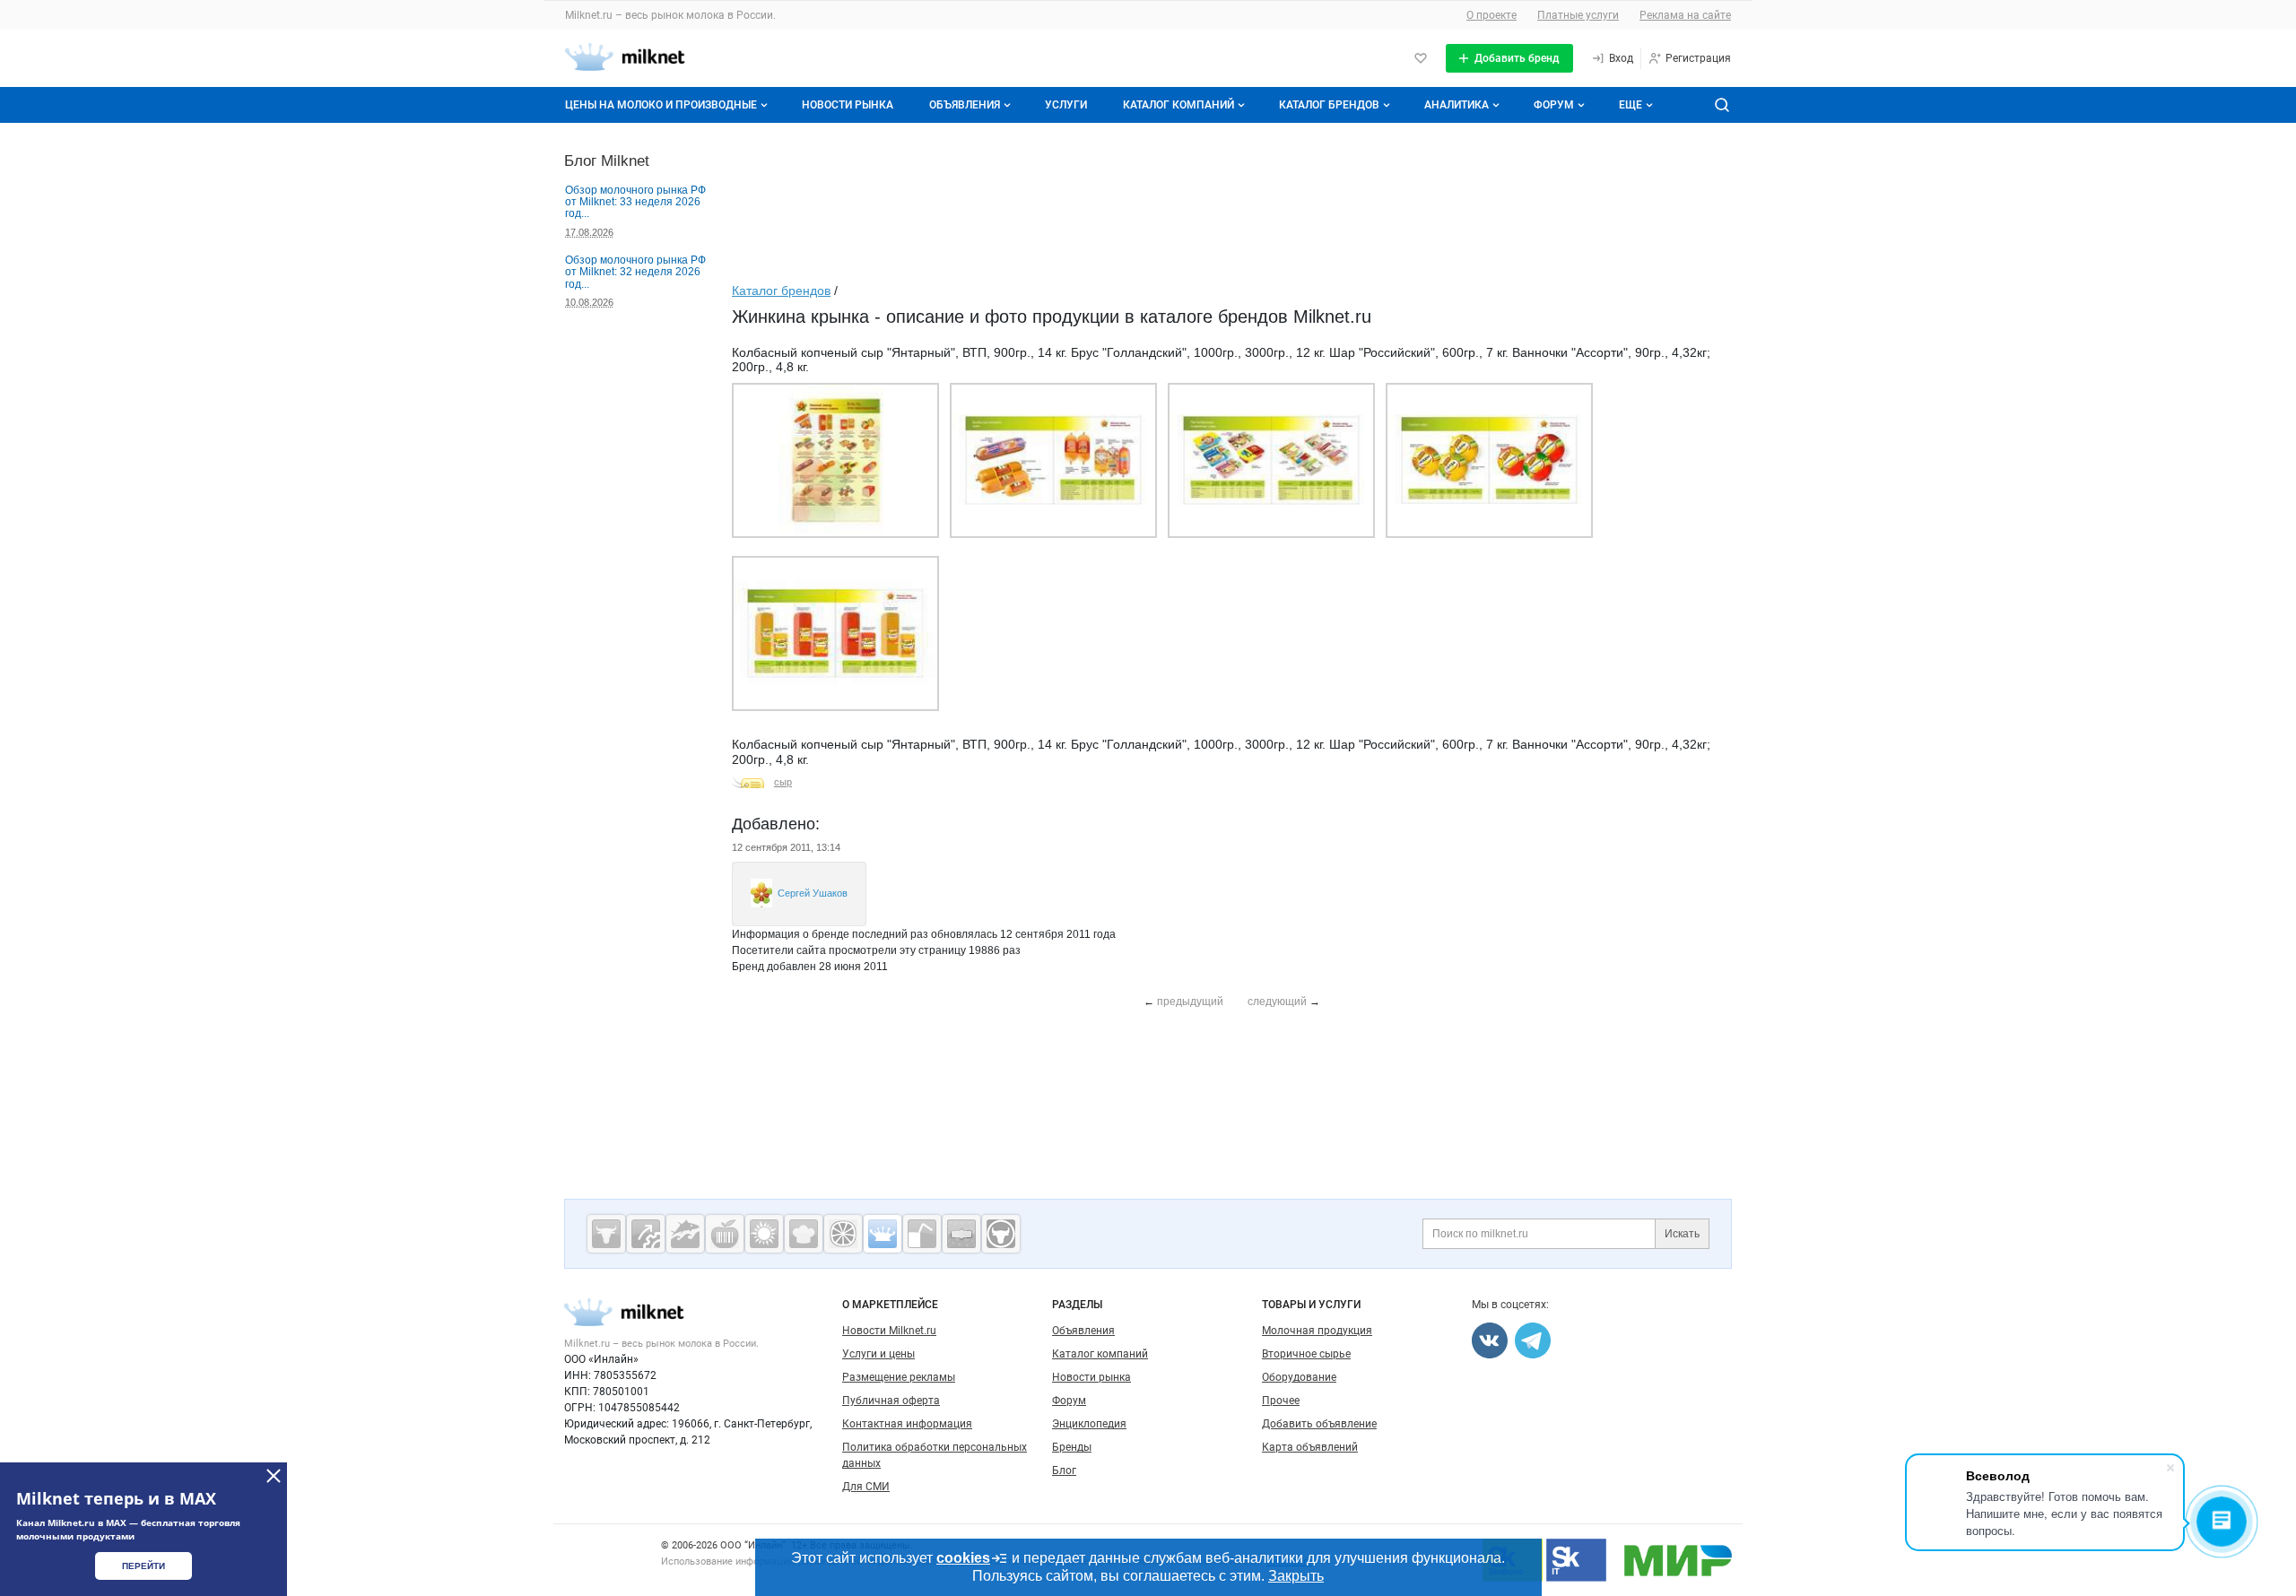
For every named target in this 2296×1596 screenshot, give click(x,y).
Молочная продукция (1317, 1331)
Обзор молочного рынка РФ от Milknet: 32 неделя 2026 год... (635, 272)
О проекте (1492, 15)
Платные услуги (1578, 15)
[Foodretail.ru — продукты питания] (725, 1234)
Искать (1682, 1234)
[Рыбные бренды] (685, 1234)
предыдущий (1190, 1002)
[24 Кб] (1053, 534)
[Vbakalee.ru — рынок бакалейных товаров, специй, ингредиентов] (961, 1234)
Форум (1554, 105)
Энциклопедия (1089, 1424)
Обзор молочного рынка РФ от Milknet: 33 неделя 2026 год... (635, 202)
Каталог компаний (1178, 105)
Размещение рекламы (899, 1377)
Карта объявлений (1310, 1447)
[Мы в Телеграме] (1533, 1340)
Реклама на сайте (1685, 15)
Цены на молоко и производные (661, 105)
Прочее (1281, 1401)
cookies (963, 1558)
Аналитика (1457, 105)
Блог (1064, 1470)
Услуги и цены (878, 1354)
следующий (1277, 1002)
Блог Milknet (607, 160)
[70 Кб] (835, 534)
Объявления (965, 105)
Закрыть (1296, 1576)
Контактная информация (907, 1424)
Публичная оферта (891, 1401)
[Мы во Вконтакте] (1490, 1340)
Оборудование (1299, 1377)
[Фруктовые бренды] (843, 1234)
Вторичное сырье (1306, 1354)
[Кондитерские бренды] (804, 1234)
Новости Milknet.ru (889, 1331)
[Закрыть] (274, 1476)
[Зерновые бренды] (764, 1234)
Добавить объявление (1319, 1424)
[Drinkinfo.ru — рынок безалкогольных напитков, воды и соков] (922, 1234)
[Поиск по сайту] (1722, 105)
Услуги (1066, 105)
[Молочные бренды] (883, 1234)
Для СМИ (866, 1487)
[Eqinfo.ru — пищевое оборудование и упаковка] (646, 1234)
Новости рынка (848, 105)
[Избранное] (1421, 58)
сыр (783, 782)
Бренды (1072, 1447)
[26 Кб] (1271, 534)
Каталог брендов (1329, 105)
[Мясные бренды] (606, 1234)
